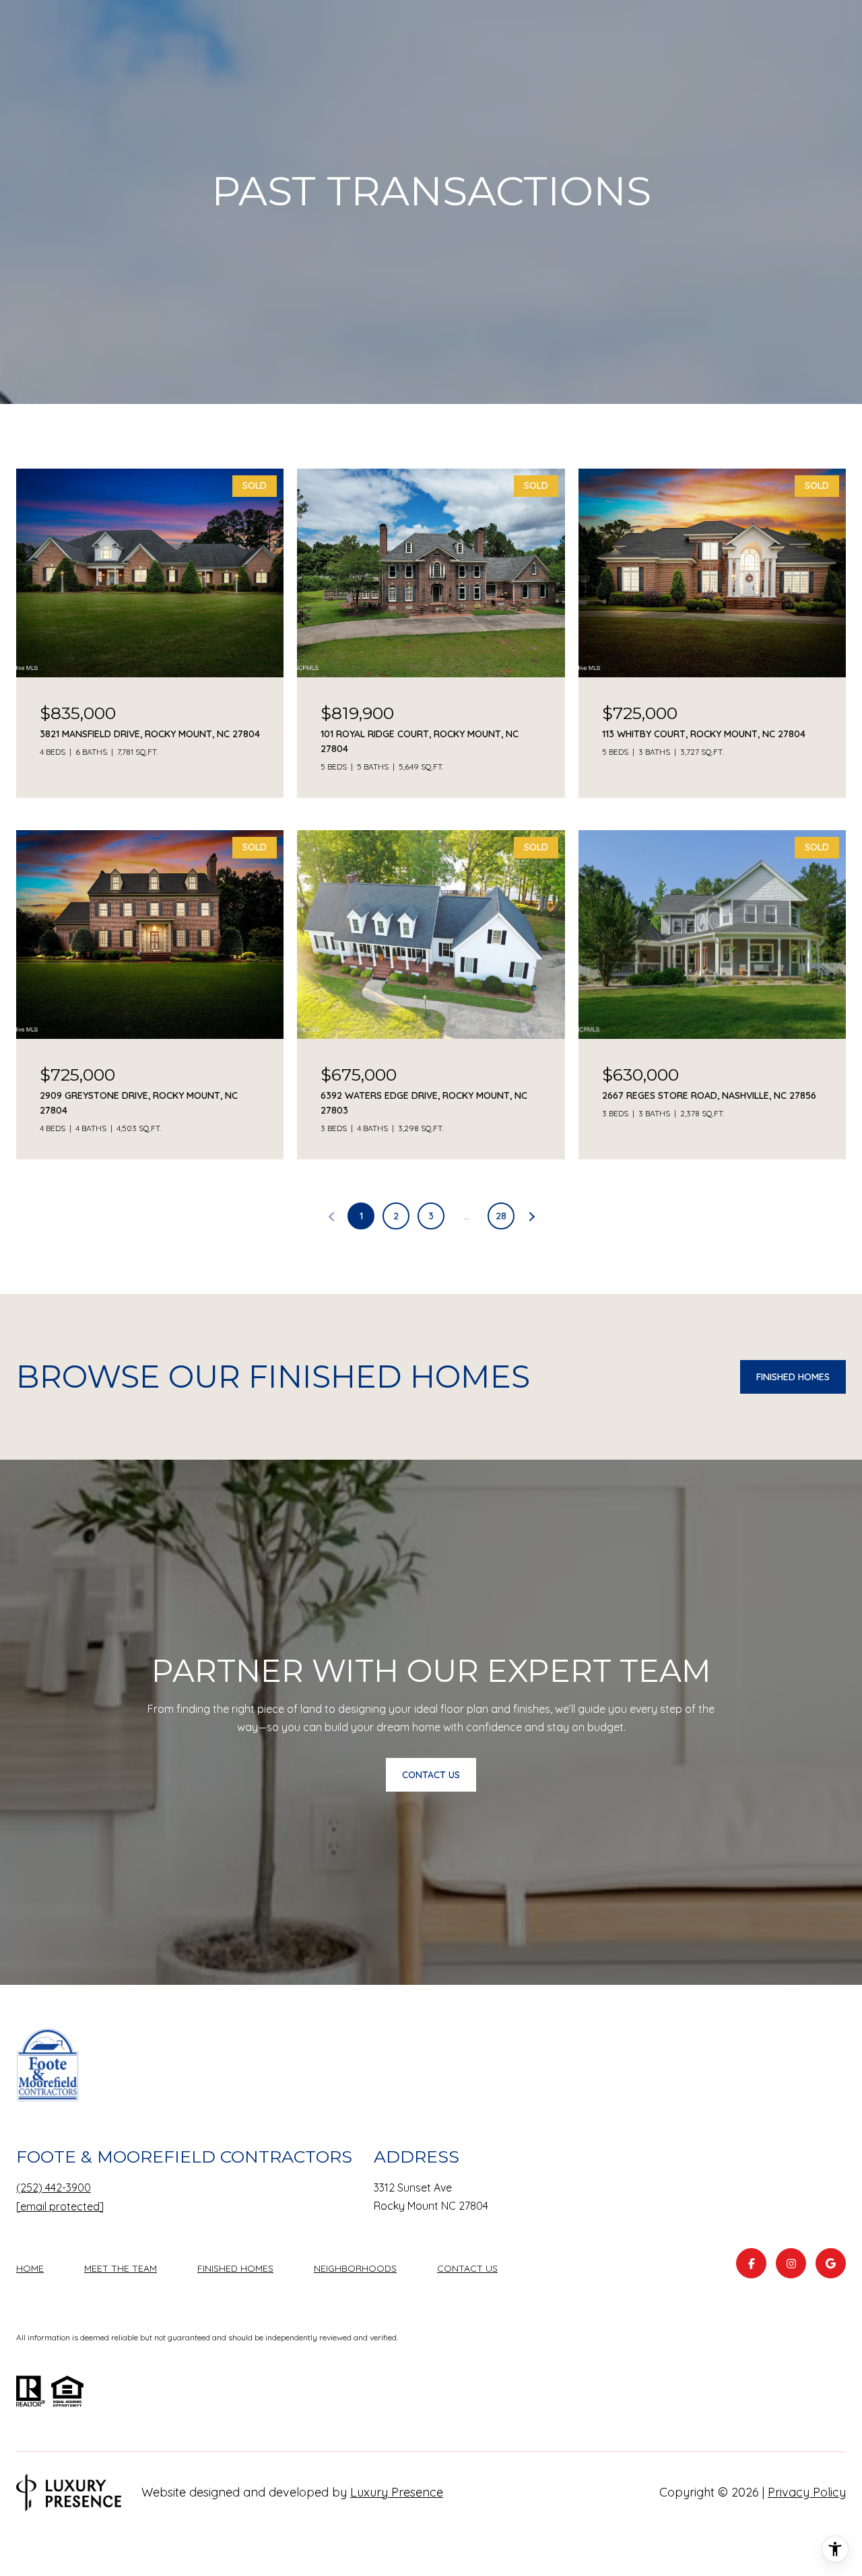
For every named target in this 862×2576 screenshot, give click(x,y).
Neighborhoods (355, 2268)
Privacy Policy (807, 2492)
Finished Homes (793, 1377)
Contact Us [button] (431, 1775)
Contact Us (467, 2269)
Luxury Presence (397, 2492)
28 (501, 1216)
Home (30, 2268)
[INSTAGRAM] (791, 2263)
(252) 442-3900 (54, 2188)
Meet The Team (121, 2268)
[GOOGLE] (831, 2263)
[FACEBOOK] (751, 2263)
